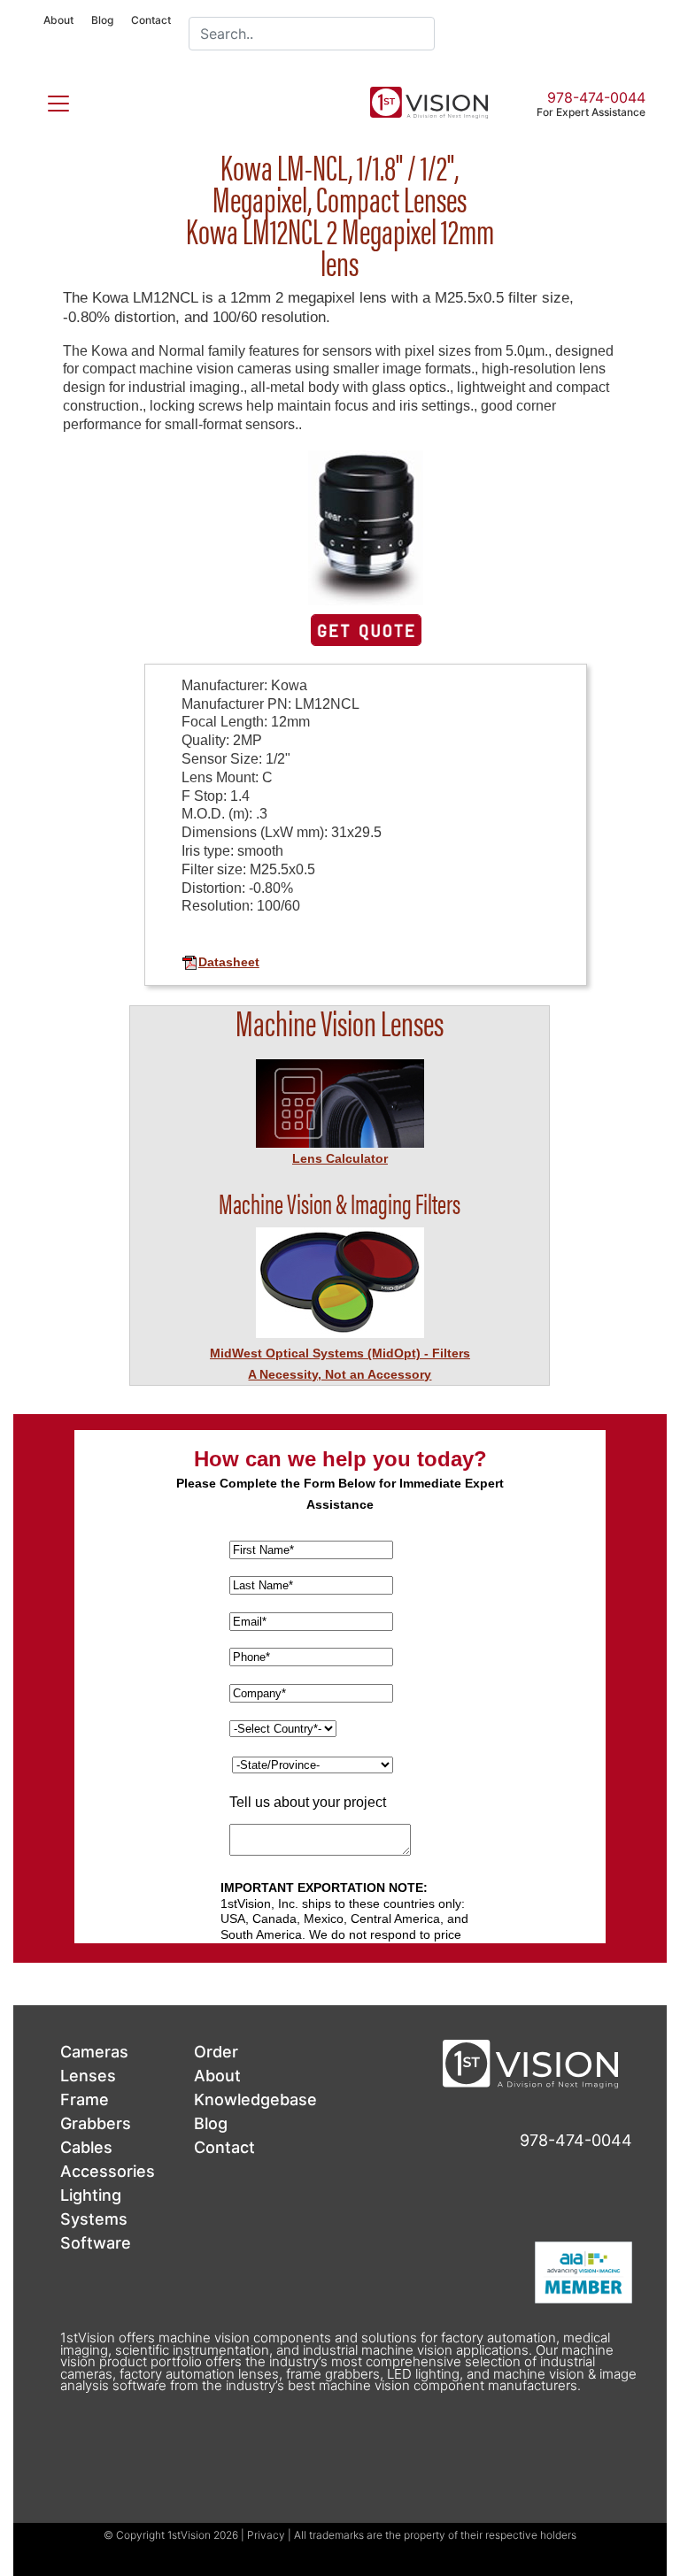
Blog (102, 20)
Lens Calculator (340, 1158)
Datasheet (229, 962)
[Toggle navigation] (48, 100)
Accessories (108, 2171)
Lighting (91, 2195)
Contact (151, 20)
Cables (86, 2147)
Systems (94, 2219)
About (58, 20)
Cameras (94, 2052)
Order (216, 2052)
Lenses (88, 2076)
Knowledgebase (255, 2099)
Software (96, 2243)
